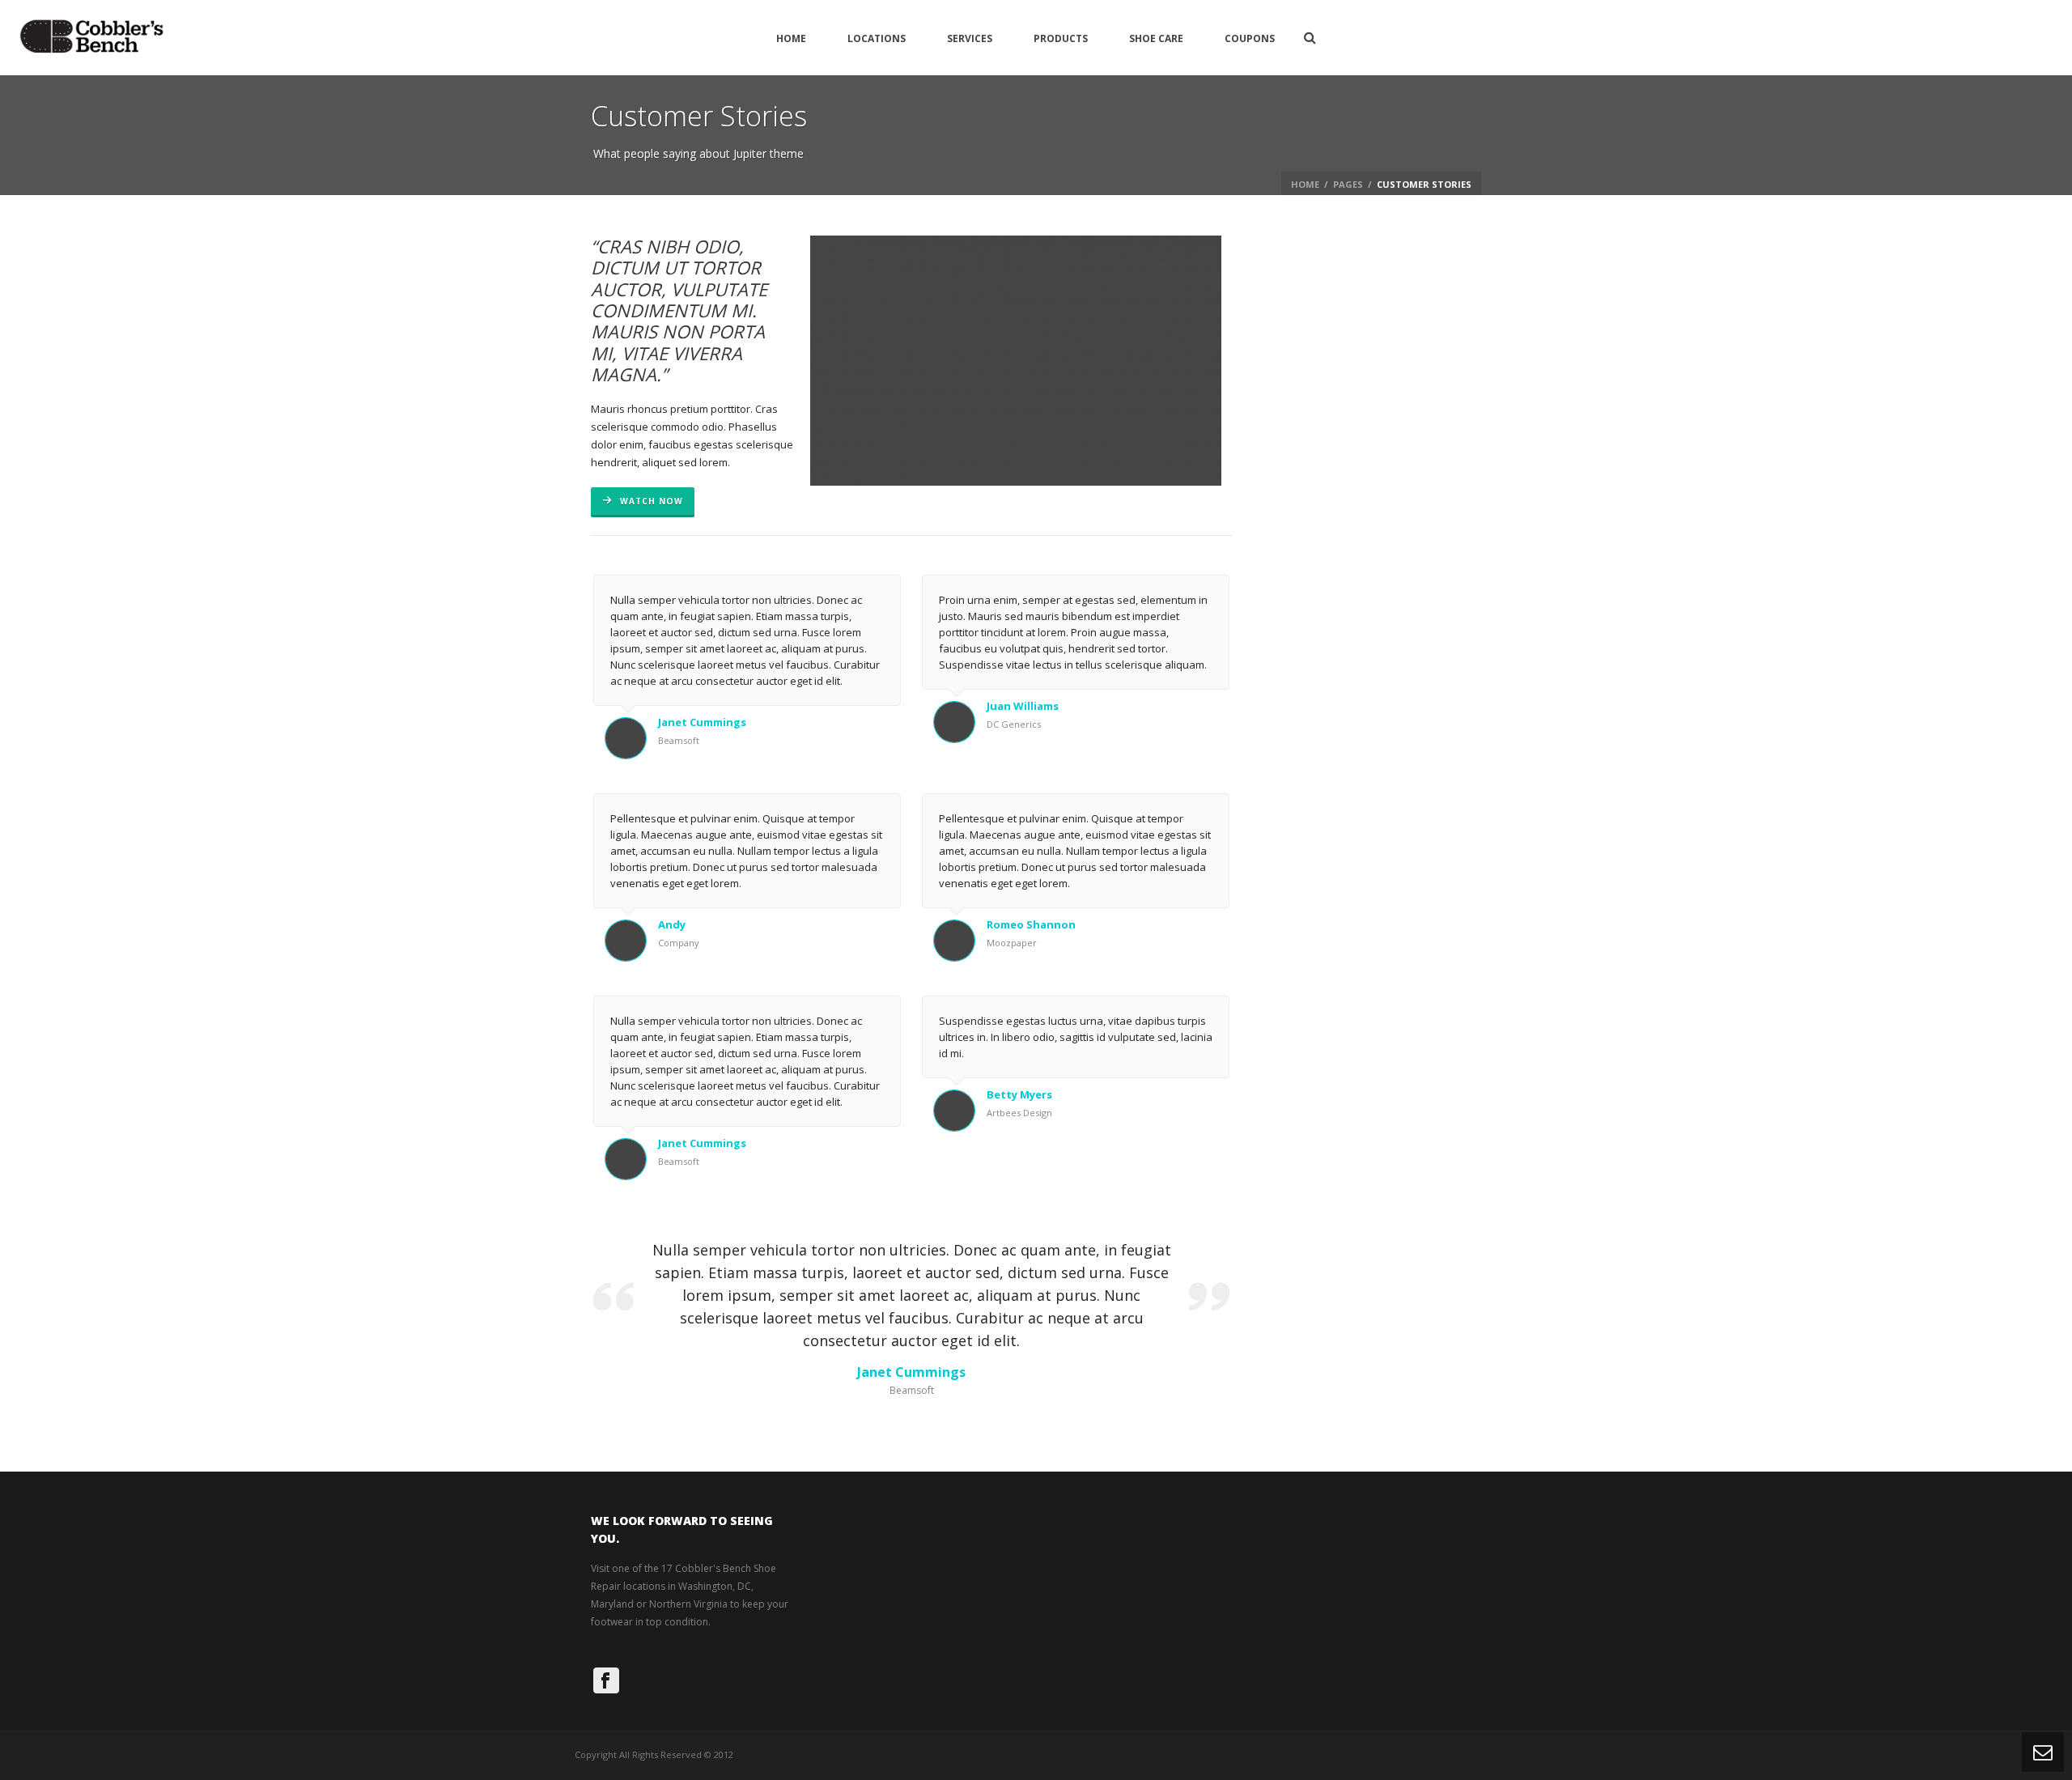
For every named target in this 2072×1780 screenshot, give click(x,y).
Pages (1348, 184)
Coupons (1250, 38)
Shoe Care (1156, 38)
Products (1061, 38)
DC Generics (1014, 724)
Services (970, 38)
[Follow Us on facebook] (606, 1680)
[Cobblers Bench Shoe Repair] (91, 38)
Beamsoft (679, 740)
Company (679, 943)
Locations (877, 38)
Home (791, 38)
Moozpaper (1012, 943)
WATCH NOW (650, 501)
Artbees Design (1019, 1113)
